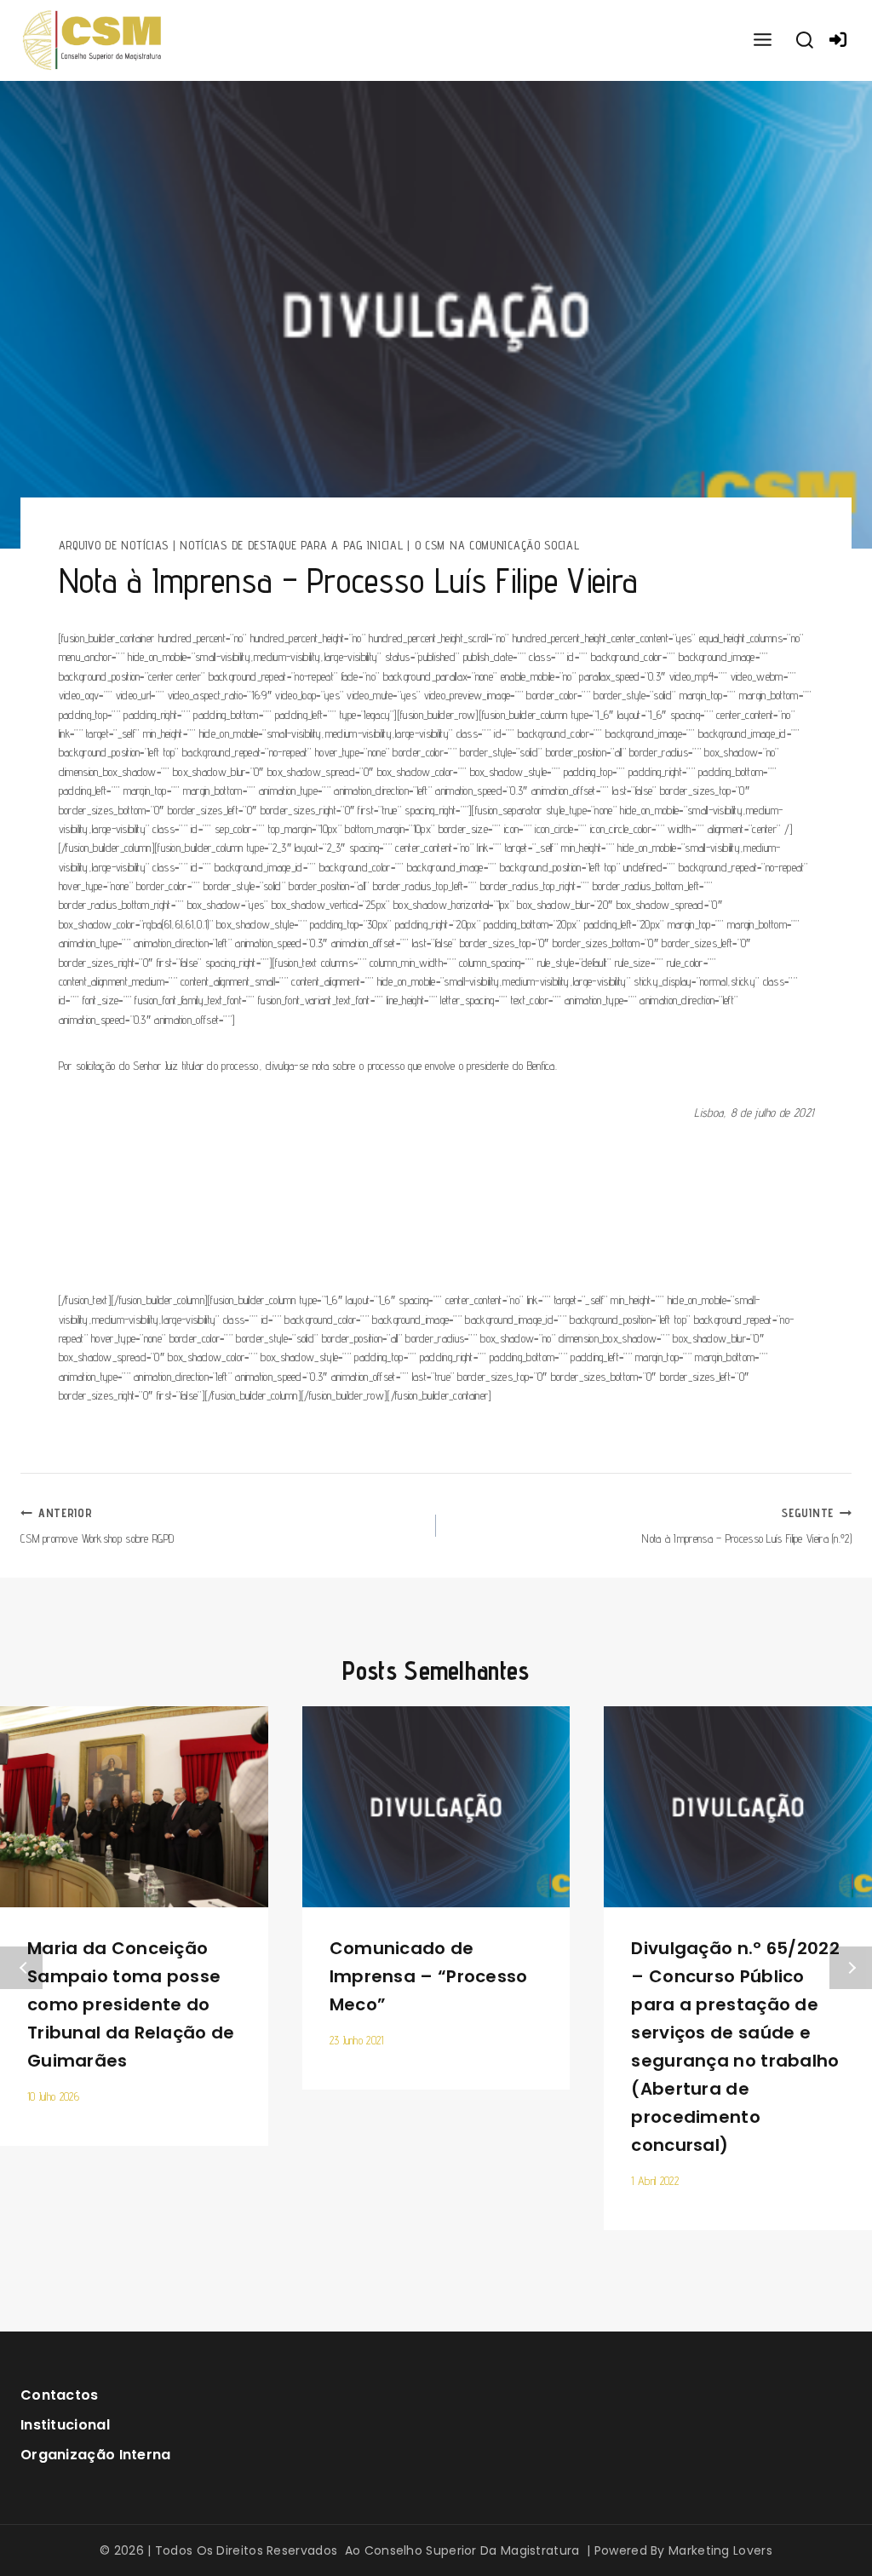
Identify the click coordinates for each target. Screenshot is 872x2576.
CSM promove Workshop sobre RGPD (97, 1525)
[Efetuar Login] (838, 40)
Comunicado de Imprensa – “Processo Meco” (429, 1976)
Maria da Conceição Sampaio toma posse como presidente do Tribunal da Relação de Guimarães (131, 2004)
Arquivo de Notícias (114, 545)
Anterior (21, 1968)
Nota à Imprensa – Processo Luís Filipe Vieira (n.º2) (747, 1525)
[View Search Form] (805, 41)
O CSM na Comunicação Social (497, 545)
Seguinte (851, 1968)
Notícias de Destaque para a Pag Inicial (291, 545)
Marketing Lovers (720, 2550)
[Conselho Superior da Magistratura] (93, 40)
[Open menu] (762, 40)
